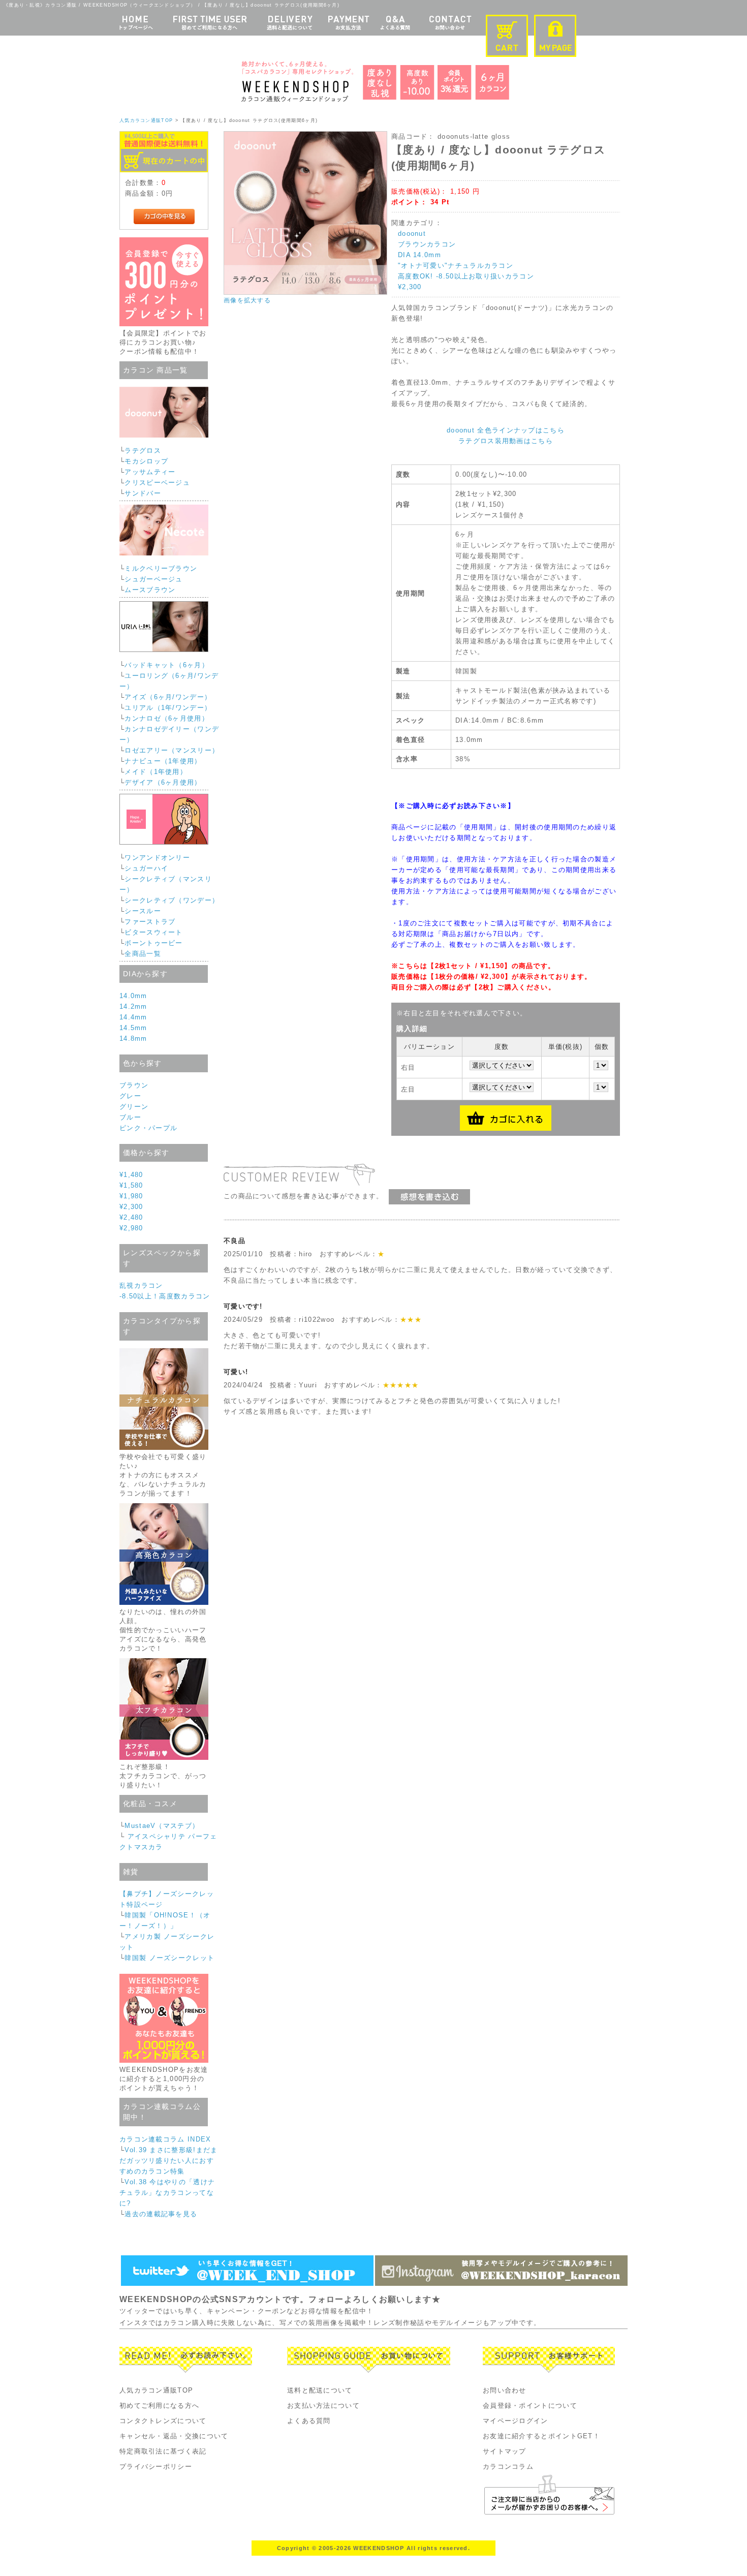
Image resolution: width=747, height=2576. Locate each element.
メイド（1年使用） (156, 772)
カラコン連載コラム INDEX (165, 2139)
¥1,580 (131, 1185)
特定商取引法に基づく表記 (163, 2451)
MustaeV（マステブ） (162, 1826)
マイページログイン (516, 2421)
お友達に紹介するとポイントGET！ (541, 2436)
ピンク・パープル (148, 1128)
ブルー (130, 1117)
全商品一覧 (143, 954)
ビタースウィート (153, 932)
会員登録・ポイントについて (530, 2406)
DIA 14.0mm (419, 255)
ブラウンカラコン (427, 244)
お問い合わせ (505, 2390)
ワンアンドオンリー (157, 858)
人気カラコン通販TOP (146, 120)
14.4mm (133, 1017)
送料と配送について (320, 2390)
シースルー (143, 911)
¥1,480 (131, 1175)
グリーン (134, 1107)
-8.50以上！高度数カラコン (165, 1296)
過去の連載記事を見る (161, 2214)
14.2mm (133, 1006)
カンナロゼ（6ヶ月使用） (167, 718)
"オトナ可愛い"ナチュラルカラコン (456, 266)
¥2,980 (131, 1228)
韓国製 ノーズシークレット (169, 1958)
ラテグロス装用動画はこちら (506, 441)
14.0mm (133, 996)
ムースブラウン (150, 590)
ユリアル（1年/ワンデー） (168, 708)
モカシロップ (146, 461)
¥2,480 (131, 1217)
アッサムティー (150, 472)
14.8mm (133, 1038)
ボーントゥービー (153, 943)
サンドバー (143, 493)
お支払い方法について (323, 2406)
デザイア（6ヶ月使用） (163, 782)
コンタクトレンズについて (163, 2421)
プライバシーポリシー (156, 2466)
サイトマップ (505, 2451)
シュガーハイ (146, 868)
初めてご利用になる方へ (159, 2406)
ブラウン (134, 1085)
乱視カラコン (141, 1285)
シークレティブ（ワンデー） (172, 900)
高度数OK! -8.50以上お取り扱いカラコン (466, 276)
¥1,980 (131, 1196)
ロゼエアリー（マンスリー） (172, 750)
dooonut (412, 234)
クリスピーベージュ (157, 483)
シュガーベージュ (153, 579)
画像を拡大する (247, 300)
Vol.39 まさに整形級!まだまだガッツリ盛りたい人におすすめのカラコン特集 (168, 2161)
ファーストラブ (150, 922)
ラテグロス (143, 451)
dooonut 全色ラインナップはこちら (506, 430)
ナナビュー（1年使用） (163, 761)
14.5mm (133, 1028)
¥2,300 (131, 1207)
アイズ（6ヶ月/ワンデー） (168, 697)
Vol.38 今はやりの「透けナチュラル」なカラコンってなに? (167, 2193)
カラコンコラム (508, 2466)
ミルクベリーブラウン (161, 568)
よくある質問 (309, 2421)
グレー (130, 1096)
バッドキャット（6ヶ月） (167, 665)
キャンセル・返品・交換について (174, 2436)
